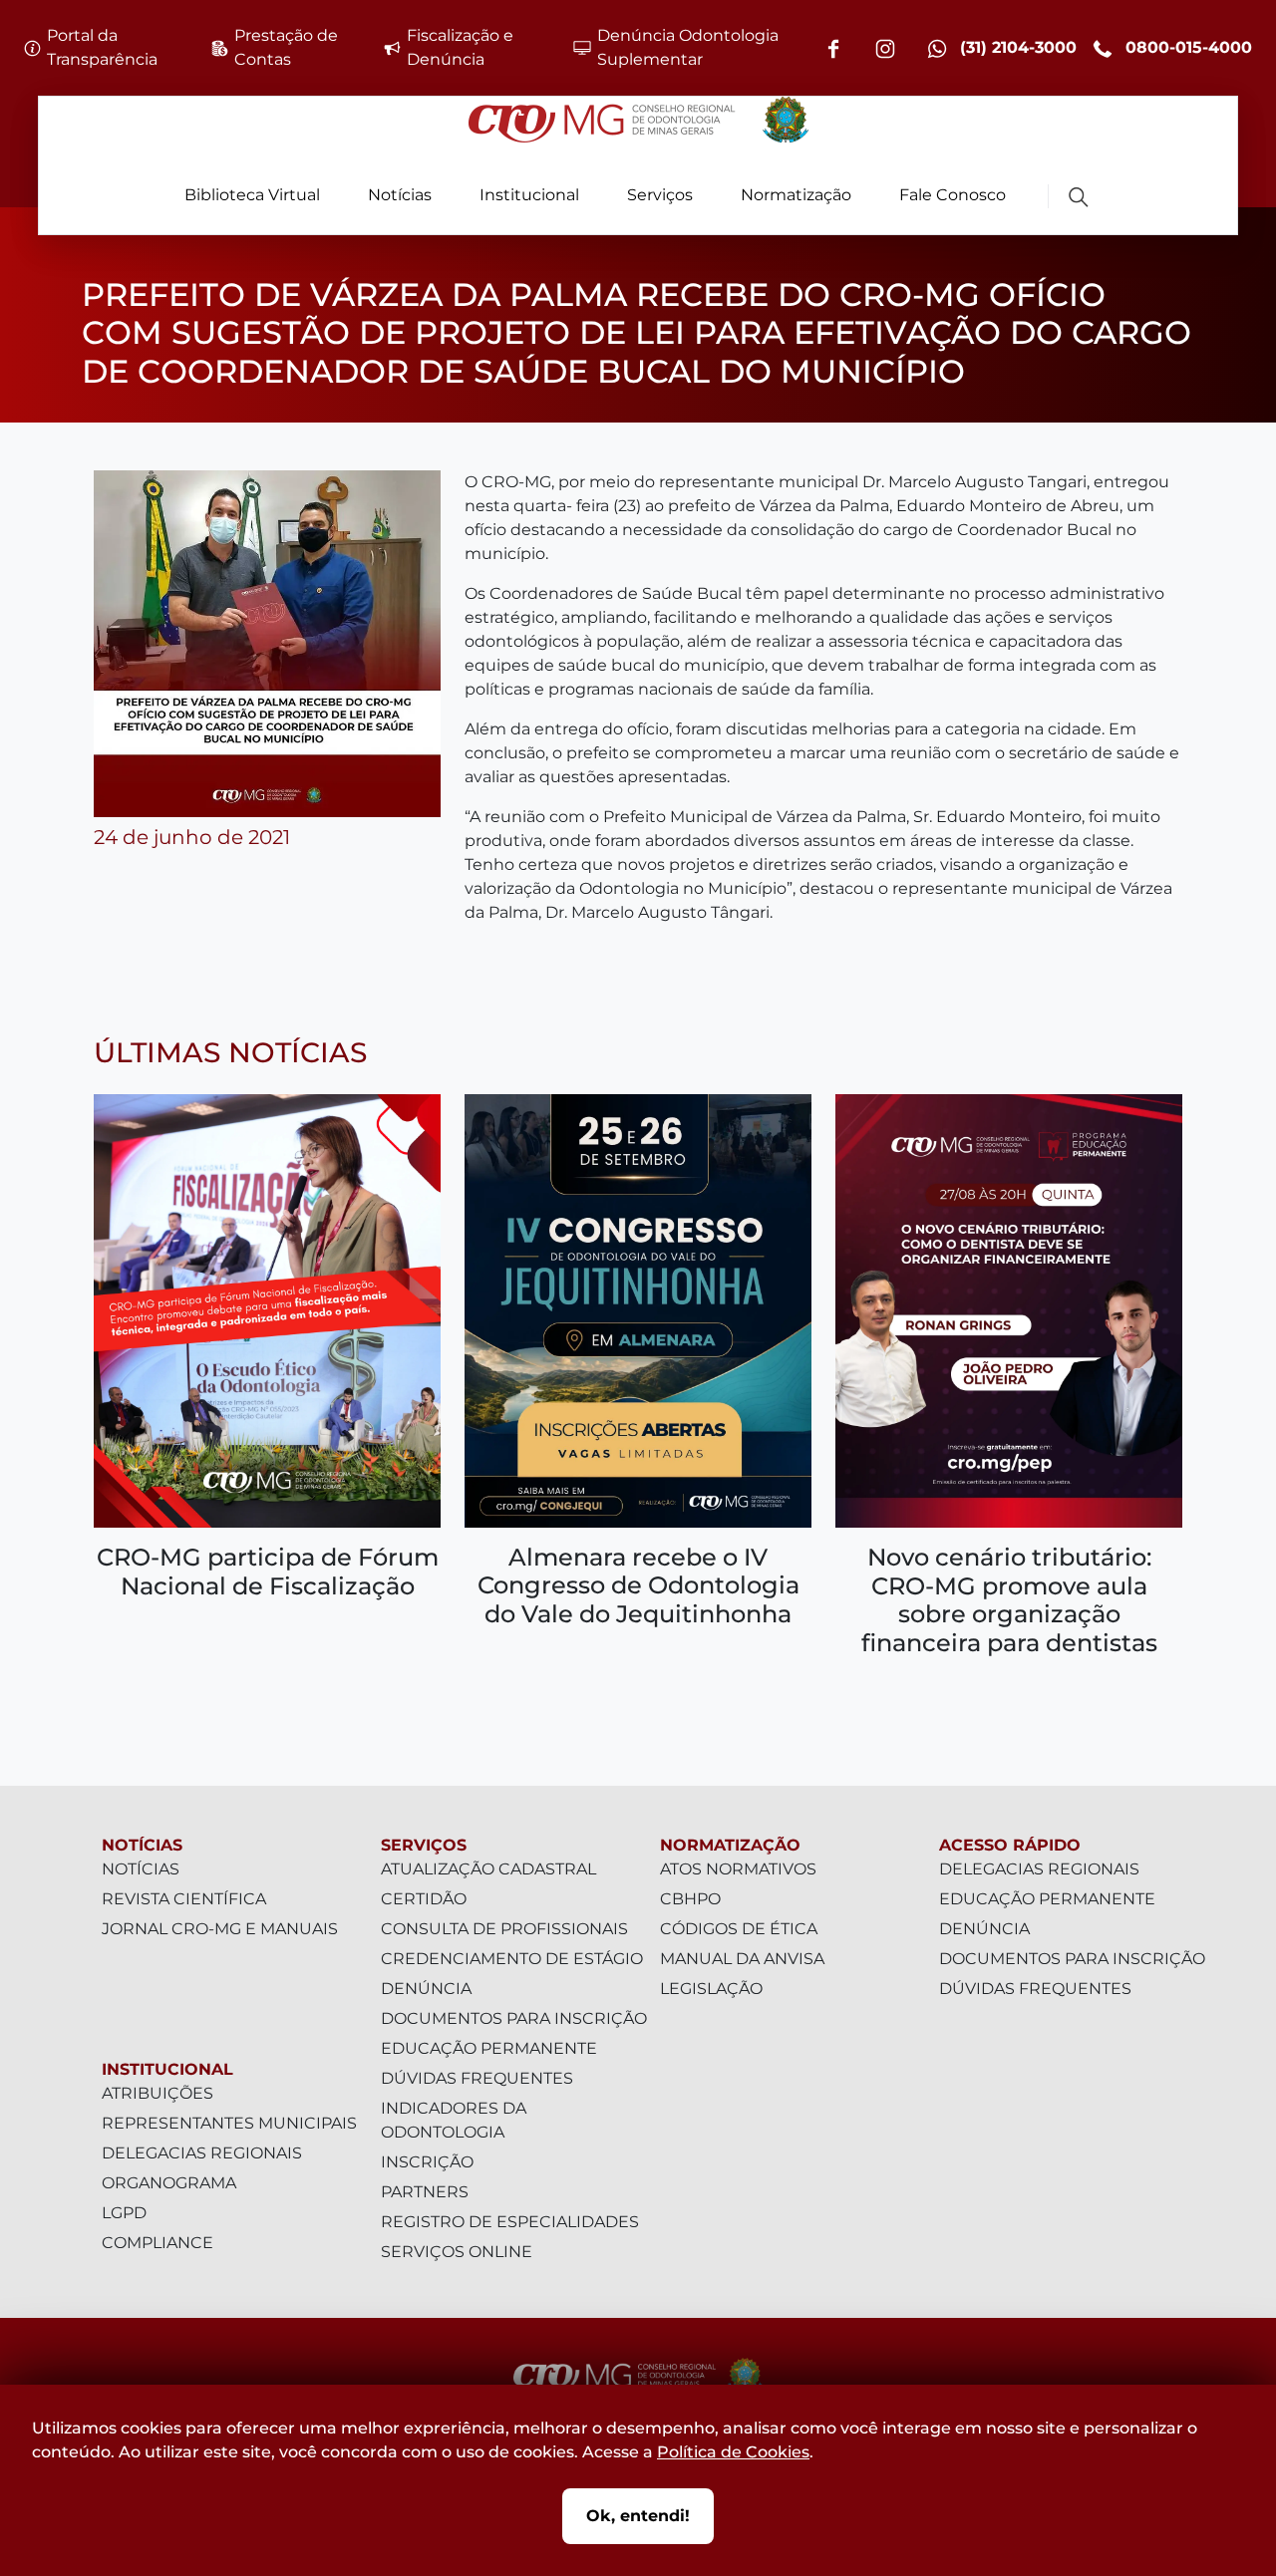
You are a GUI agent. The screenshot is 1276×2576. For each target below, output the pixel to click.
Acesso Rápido (1010, 1845)
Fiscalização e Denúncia (460, 47)
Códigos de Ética (739, 1929)
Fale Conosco (953, 195)
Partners (425, 2192)
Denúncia (426, 1989)
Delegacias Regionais (202, 2153)
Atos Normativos (738, 1869)
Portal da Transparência (102, 47)
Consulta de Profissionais (504, 1929)
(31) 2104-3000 (1016, 47)
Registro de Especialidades (510, 2222)
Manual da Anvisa (742, 1959)
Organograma (169, 2183)
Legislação (711, 1989)
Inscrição (427, 2162)
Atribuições (158, 2093)
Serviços (660, 195)
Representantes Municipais (229, 2123)
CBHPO (690, 1899)
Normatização (796, 195)
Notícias (400, 195)
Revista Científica (184, 1899)
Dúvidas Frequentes (477, 2078)
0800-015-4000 (1186, 47)
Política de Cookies (733, 2452)
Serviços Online (457, 2252)
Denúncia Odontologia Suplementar (688, 47)
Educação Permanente (489, 2048)
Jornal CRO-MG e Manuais (220, 1929)
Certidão (424, 1899)
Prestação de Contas (286, 47)
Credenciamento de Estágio (512, 1959)
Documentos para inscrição (514, 2018)
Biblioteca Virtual (252, 195)
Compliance (158, 2243)
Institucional (529, 195)
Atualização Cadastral (488, 1869)
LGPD (124, 2213)
